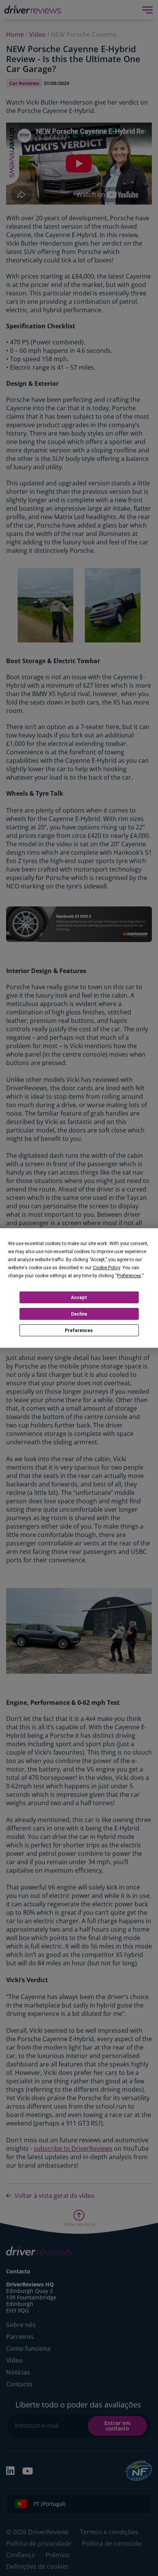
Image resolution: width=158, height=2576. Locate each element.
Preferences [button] (129, 1276)
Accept (79, 1298)
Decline (79, 1314)
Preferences (79, 1331)
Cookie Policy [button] (106, 1268)
